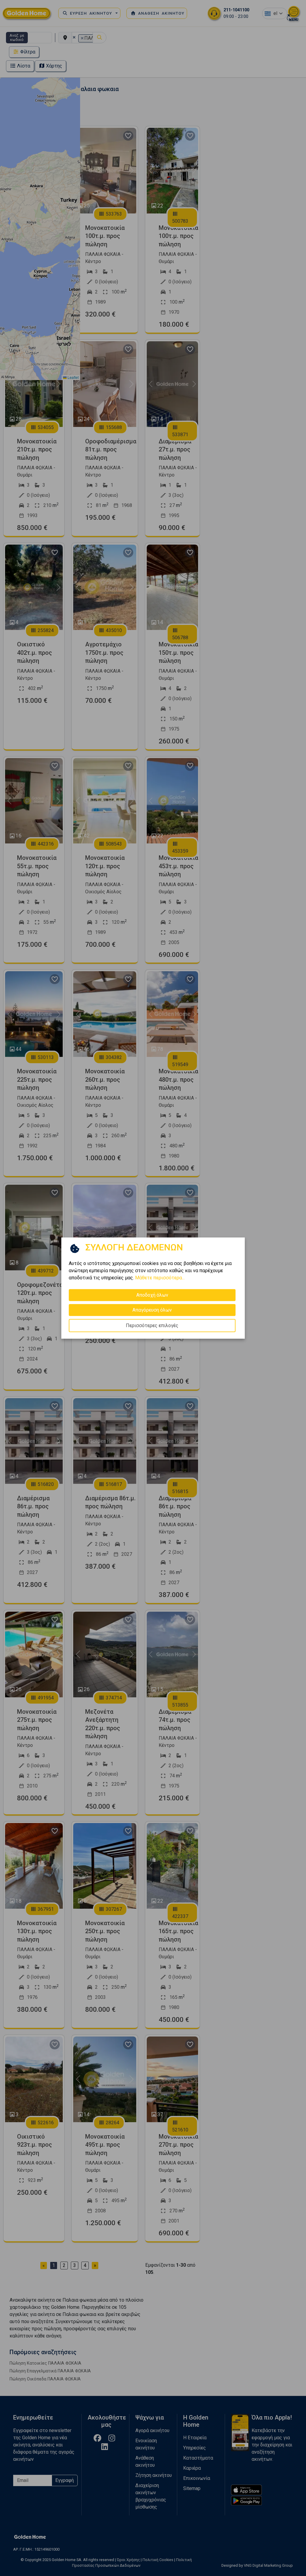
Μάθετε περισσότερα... (160, 1278)
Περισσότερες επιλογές (152, 1325)
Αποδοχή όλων (152, 1295)
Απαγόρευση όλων (152, 1310)
